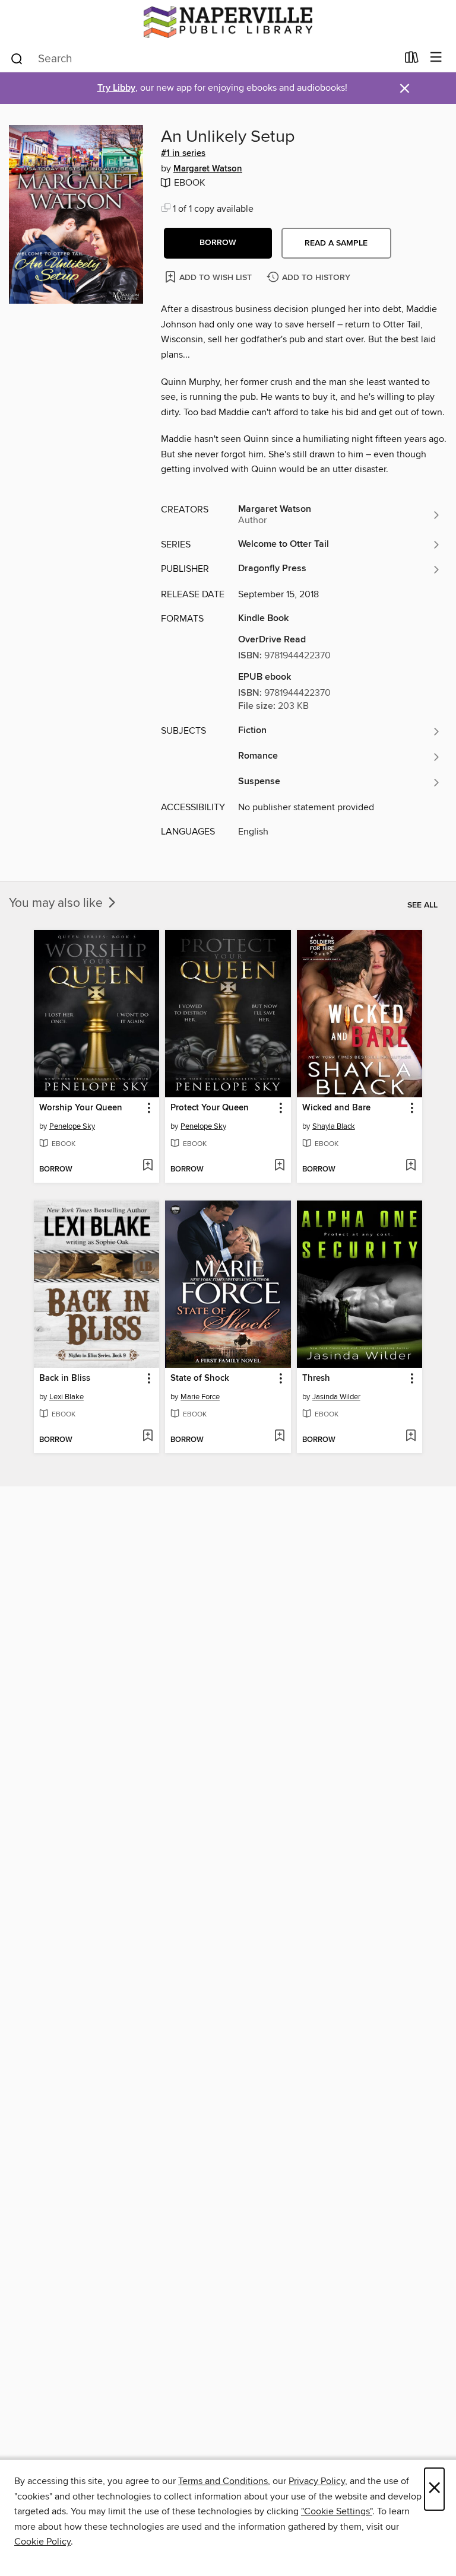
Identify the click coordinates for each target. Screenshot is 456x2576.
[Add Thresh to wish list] (411, 1437)
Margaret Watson (208, 169)
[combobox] (203, 59)
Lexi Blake (66, 1397)
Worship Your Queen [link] (81, 1108)
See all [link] (422, 905)
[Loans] (412, 60)
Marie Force (200, 1397)
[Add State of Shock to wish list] (279, 1437)
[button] (218, 243)
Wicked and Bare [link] (336, 1108)
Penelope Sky (72, 1126)
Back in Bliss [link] (65, 1378)
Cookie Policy (42, 2542)
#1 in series (183, 154)
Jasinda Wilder (336, 1397)
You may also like (57, 903)
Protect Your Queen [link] (210, 1108)
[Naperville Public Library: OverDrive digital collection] (228, 22)
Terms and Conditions (223, 2481)
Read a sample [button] (336, 243)
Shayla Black (334, 1126)
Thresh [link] (316, 1378)
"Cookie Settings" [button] (337, 2511)
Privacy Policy (317, 2481)
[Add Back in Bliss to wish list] (148, 1437)
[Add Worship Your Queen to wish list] (148, 1166)
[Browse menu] (436, 58)
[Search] (17, 58)
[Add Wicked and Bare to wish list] (411, 1166)
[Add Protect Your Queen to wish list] (279, 1166)
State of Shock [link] (200, 1378)
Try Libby (116, 88)
